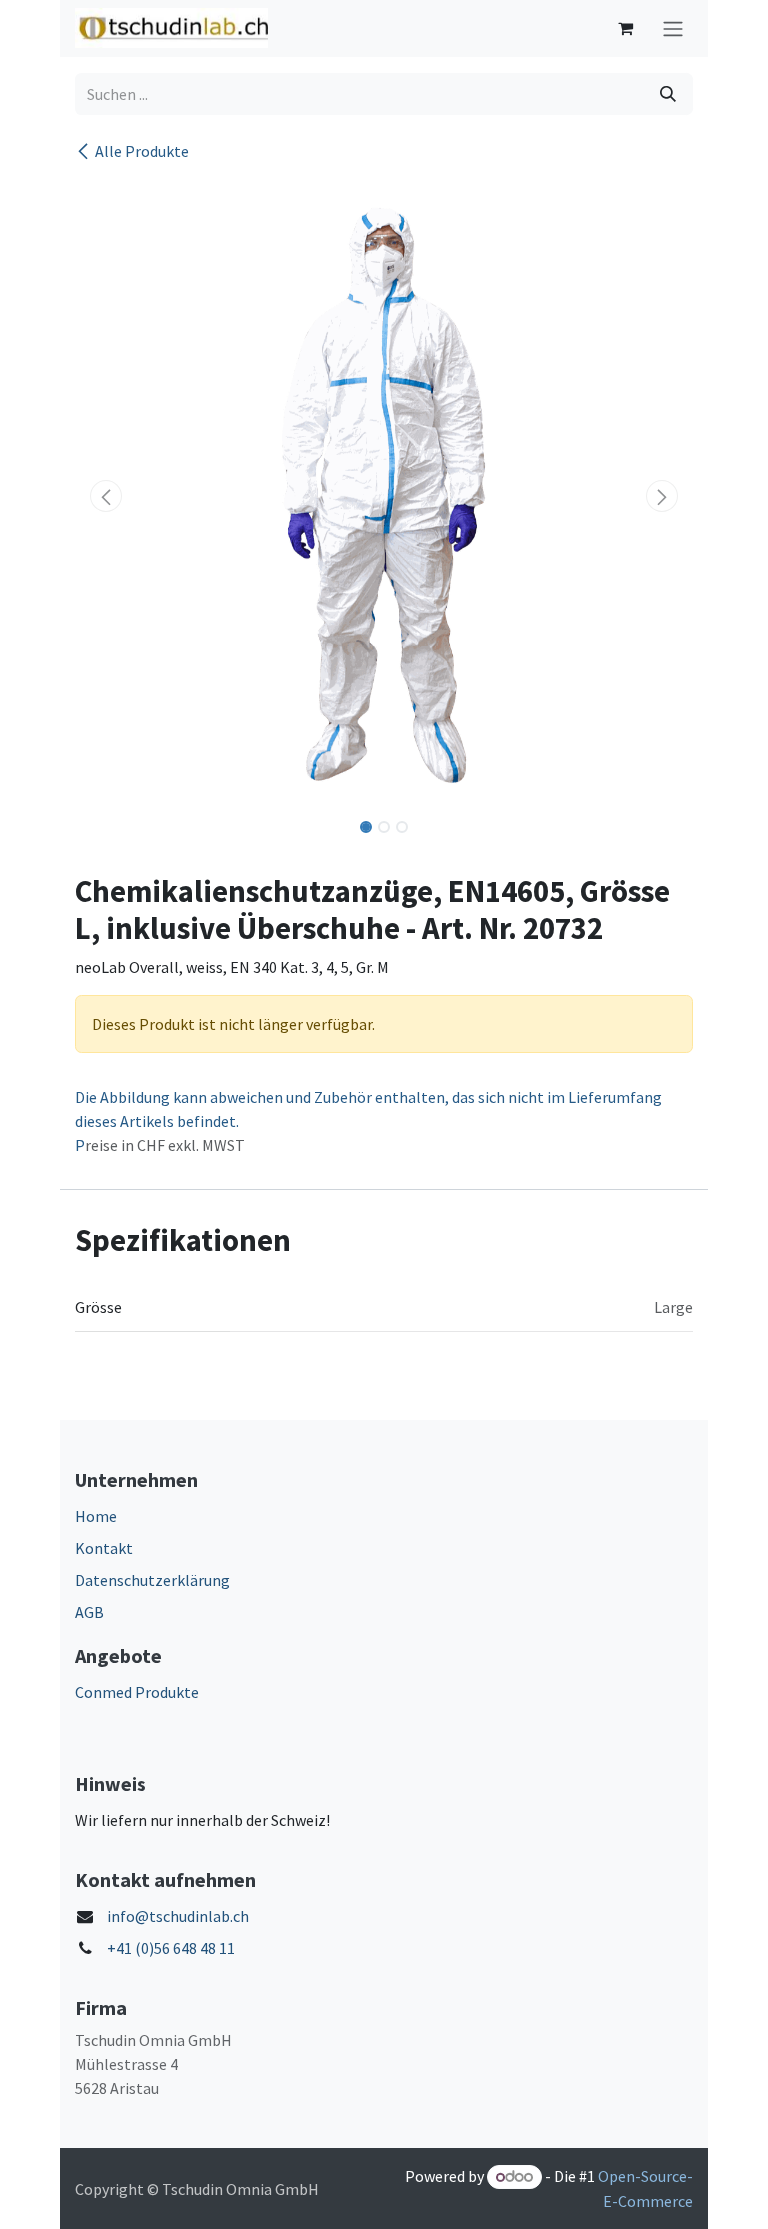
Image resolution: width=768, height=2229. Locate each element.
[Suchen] (668, 94)
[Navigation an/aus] (673, 28)
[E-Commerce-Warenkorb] (625, 28)
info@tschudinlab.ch (178, 1916)
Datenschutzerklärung (152, 1580)
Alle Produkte (142, 151)
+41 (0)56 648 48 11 (171, 1948)
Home (96, 1516)
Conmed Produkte (137, 1692)
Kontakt (104, 1548)
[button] (106, 496)
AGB (89, 1612)
